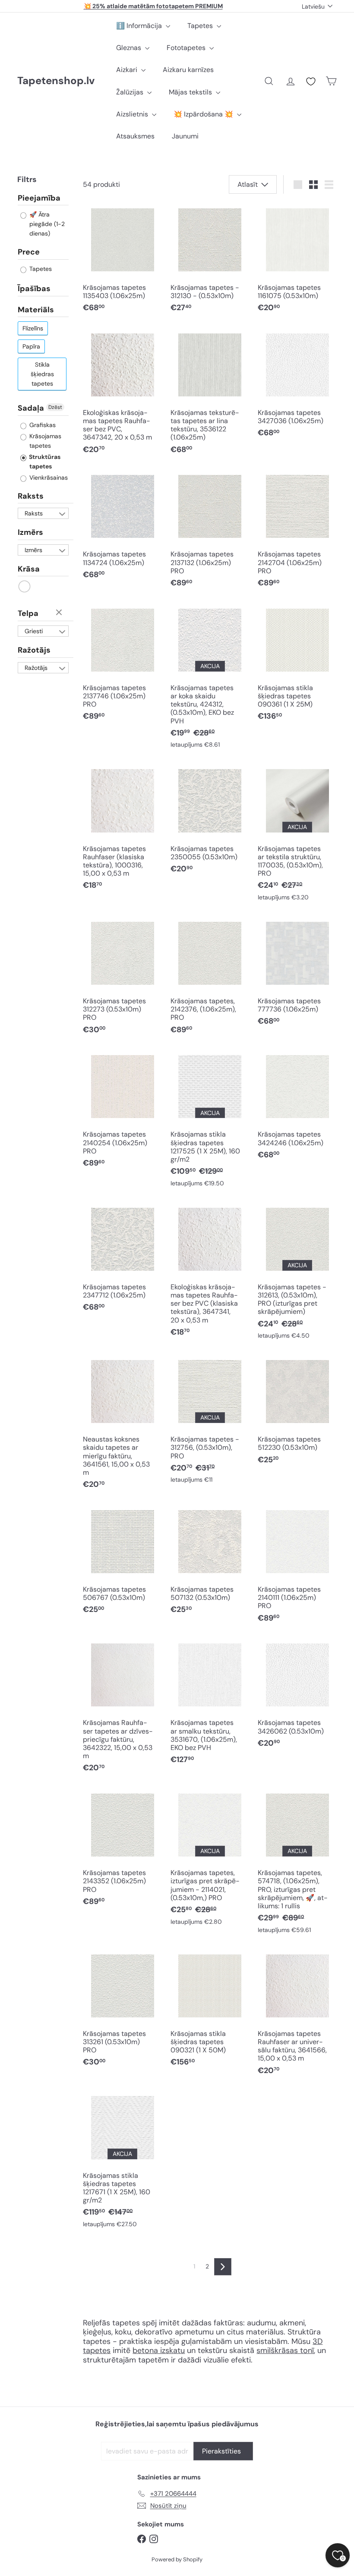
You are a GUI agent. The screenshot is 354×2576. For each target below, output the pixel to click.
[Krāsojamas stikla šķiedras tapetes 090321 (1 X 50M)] (210, 2011)
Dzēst (55, 407)
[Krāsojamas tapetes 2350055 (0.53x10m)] (210, 822)
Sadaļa (31, 408)
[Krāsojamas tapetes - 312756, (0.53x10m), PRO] (210, 1422)
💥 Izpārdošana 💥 (204, 114)
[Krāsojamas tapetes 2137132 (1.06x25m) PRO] (210, 532)
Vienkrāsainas (48, 478)
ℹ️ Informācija (140, 26)
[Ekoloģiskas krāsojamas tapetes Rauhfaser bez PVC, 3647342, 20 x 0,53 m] (122, 394)
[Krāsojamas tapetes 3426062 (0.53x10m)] (297, 1696)
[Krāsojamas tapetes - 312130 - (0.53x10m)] (210, 261)
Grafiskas (42, 425)
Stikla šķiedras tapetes (42, 374)
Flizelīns (33, 328)
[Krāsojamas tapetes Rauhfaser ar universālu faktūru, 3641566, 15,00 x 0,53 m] (297, 2015)
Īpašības (34, 289)
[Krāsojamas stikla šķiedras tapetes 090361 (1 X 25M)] (297, 665)
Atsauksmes (135, 136)
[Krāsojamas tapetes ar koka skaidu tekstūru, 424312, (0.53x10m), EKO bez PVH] (210, 679)
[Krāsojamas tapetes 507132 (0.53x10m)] (210, 1563)
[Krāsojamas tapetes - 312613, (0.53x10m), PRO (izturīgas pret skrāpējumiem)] (297, 1274)
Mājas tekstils (191, 92)
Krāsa (29, 569)
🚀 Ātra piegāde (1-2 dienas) (46, 224)
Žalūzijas (131, 92)
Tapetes (201, 26)
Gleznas (130, 48)
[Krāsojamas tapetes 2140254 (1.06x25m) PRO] (122, 1112)
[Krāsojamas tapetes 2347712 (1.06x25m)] (122, 1260)
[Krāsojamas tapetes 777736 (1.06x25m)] (297, 974)
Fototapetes (187, 48)
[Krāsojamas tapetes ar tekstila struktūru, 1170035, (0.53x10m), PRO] (297, 835)
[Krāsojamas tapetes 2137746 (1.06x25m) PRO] (122, 665)
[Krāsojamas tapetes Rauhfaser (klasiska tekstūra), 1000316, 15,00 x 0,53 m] (122, 830)
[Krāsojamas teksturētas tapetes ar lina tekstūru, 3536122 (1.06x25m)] (210, 394)
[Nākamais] (223, 2267)
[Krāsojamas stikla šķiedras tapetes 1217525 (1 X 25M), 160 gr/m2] (210, 1121)
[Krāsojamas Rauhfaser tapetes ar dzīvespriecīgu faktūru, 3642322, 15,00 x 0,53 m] (122, 1709)
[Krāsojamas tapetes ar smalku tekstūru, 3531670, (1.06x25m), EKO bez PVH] (210, 1704)
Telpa (28, 613)
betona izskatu (159, 2350)
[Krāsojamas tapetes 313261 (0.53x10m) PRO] (122, 2011)
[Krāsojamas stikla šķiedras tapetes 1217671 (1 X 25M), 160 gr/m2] (122, 2162)
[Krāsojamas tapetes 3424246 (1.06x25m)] (297, 1108)
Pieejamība (39, 198)
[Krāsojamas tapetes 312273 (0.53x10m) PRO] (122, 979)
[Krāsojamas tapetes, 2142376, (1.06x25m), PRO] (210, 979)
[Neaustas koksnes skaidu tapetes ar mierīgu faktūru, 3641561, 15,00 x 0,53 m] (122, 1425)
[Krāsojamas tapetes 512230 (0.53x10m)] (297, 1413)
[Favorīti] (311, 82)
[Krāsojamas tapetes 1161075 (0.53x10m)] (297, 261)
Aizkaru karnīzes (188, 70)
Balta (25, 586)
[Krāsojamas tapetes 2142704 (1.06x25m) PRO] (297, 532)
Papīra (31, 346)
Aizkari (128, 70)
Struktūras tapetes (44, 462)
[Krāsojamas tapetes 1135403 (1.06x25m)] (122, 261)
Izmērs (30, 532)
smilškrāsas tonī (285, 2350)
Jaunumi (185, 136)
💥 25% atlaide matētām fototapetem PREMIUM (153, 6)
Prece (29, 252)
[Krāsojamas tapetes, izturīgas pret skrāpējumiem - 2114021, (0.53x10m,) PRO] (210, 1860)
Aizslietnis (133, 114)
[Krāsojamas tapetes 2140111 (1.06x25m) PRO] (297, 1567)
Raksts (31, 496)
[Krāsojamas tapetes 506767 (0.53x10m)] (122, 1563)
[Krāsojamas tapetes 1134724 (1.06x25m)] (122, 528)
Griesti (34, 631)
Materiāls (36, 310)
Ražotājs (34, 650)
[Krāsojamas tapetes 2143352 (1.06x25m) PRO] (122, 1850)
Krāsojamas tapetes (44, 441)
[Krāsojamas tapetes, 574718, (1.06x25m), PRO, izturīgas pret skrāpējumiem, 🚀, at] (297, 1864)
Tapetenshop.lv (56, 81)
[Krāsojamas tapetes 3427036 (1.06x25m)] (297, 386)
